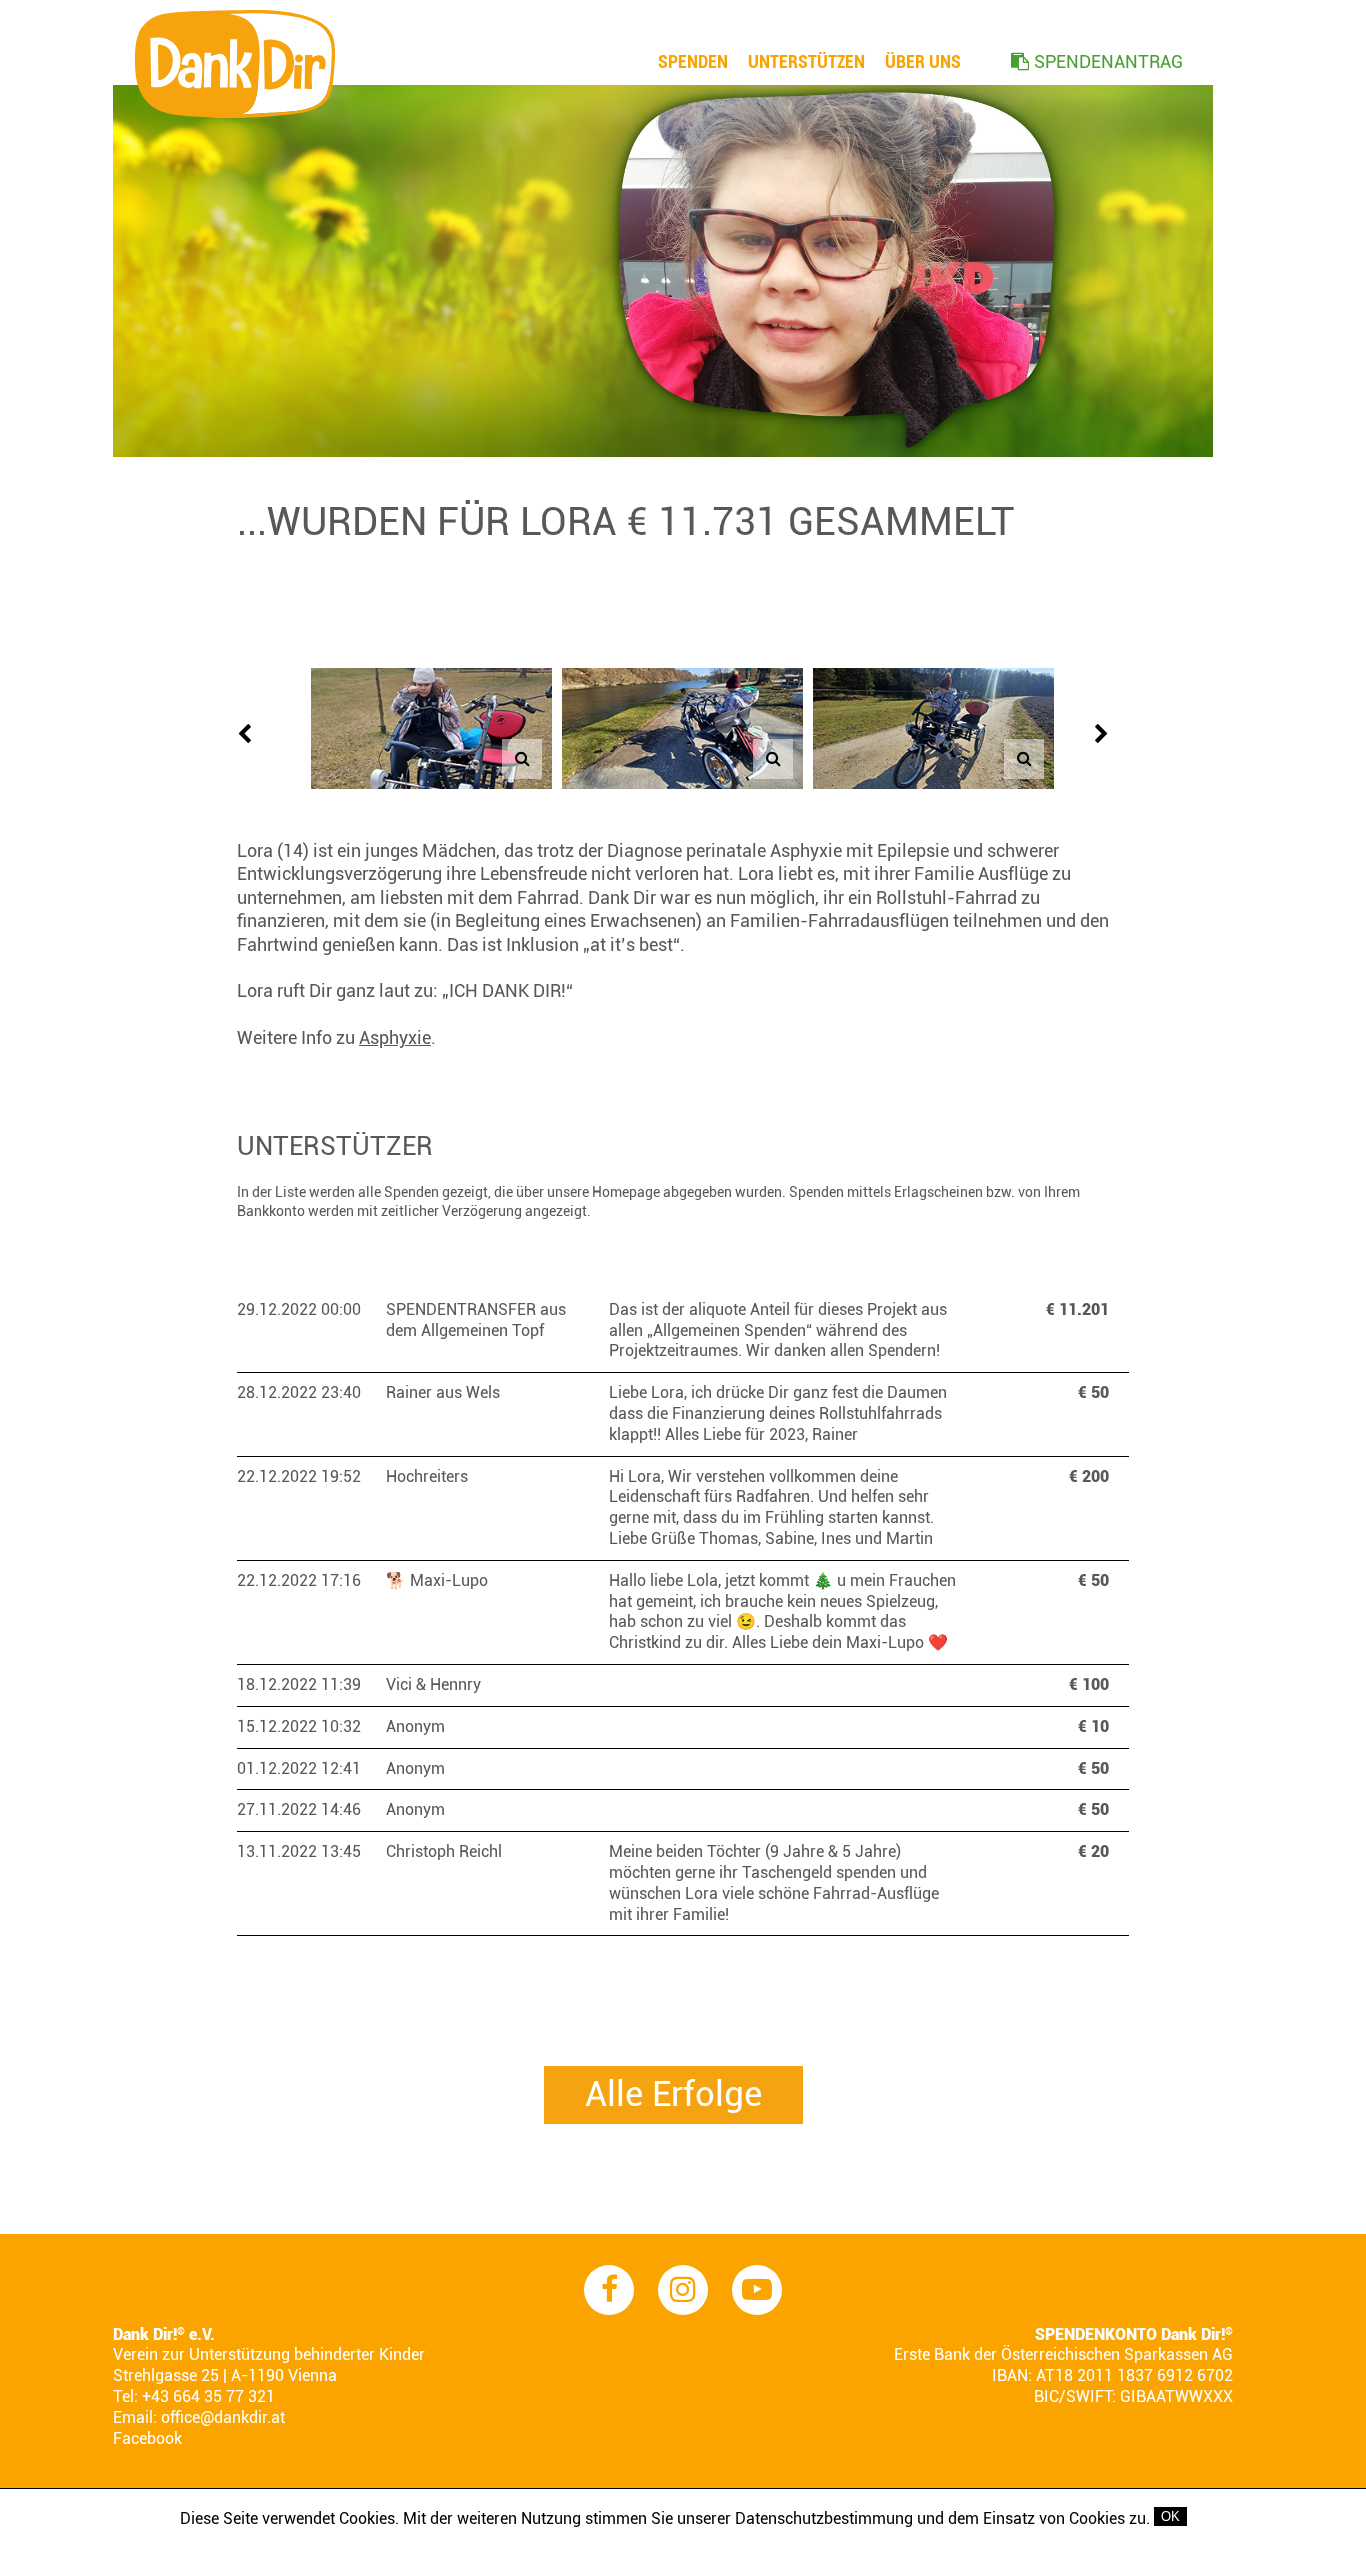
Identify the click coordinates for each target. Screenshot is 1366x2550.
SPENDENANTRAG (1108, 61)
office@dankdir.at (223, 2417)
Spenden (693, 61)
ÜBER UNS (923, 61)
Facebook (147, 2438)
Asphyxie (395, 1037)
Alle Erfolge (673, 2094)
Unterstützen (806, 61)
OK (1170, 2516)
